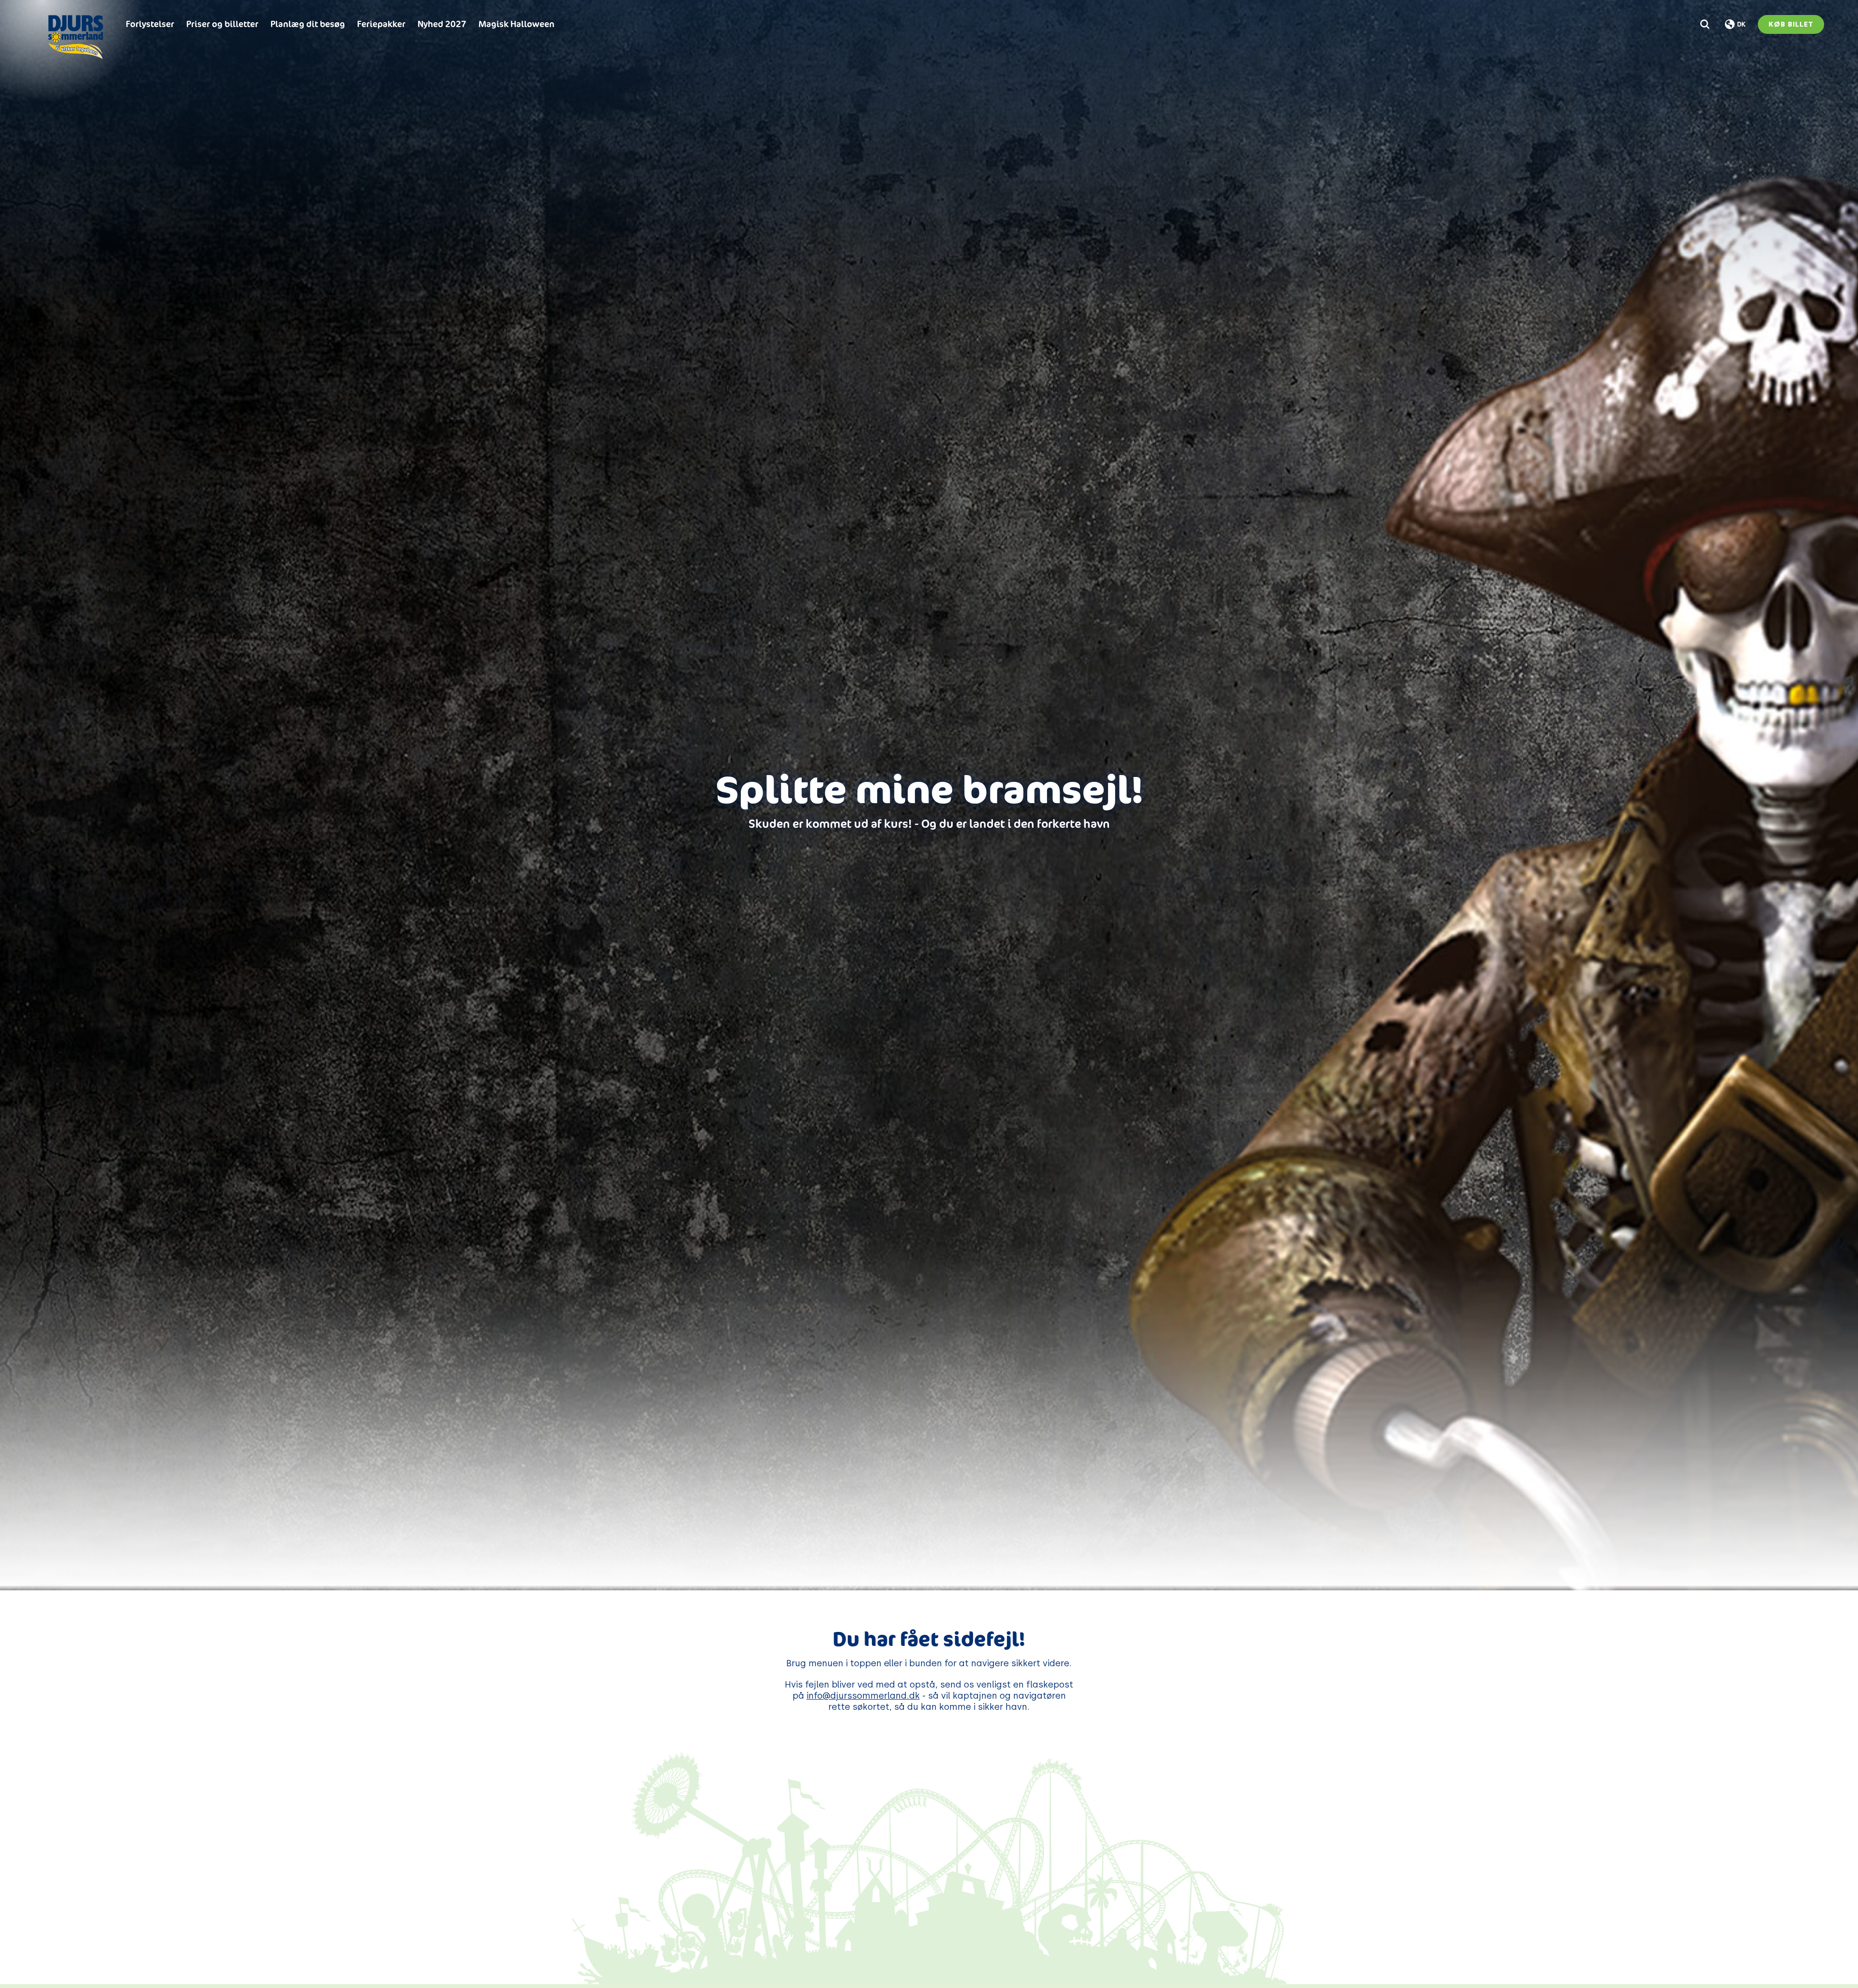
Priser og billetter (222, 24)
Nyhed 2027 (442, 24)
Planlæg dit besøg (308, 24)
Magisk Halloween (517, 24)
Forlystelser (150, 24)
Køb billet (1791, 24)
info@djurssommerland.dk (863, 1696)
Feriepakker (381, 24)
